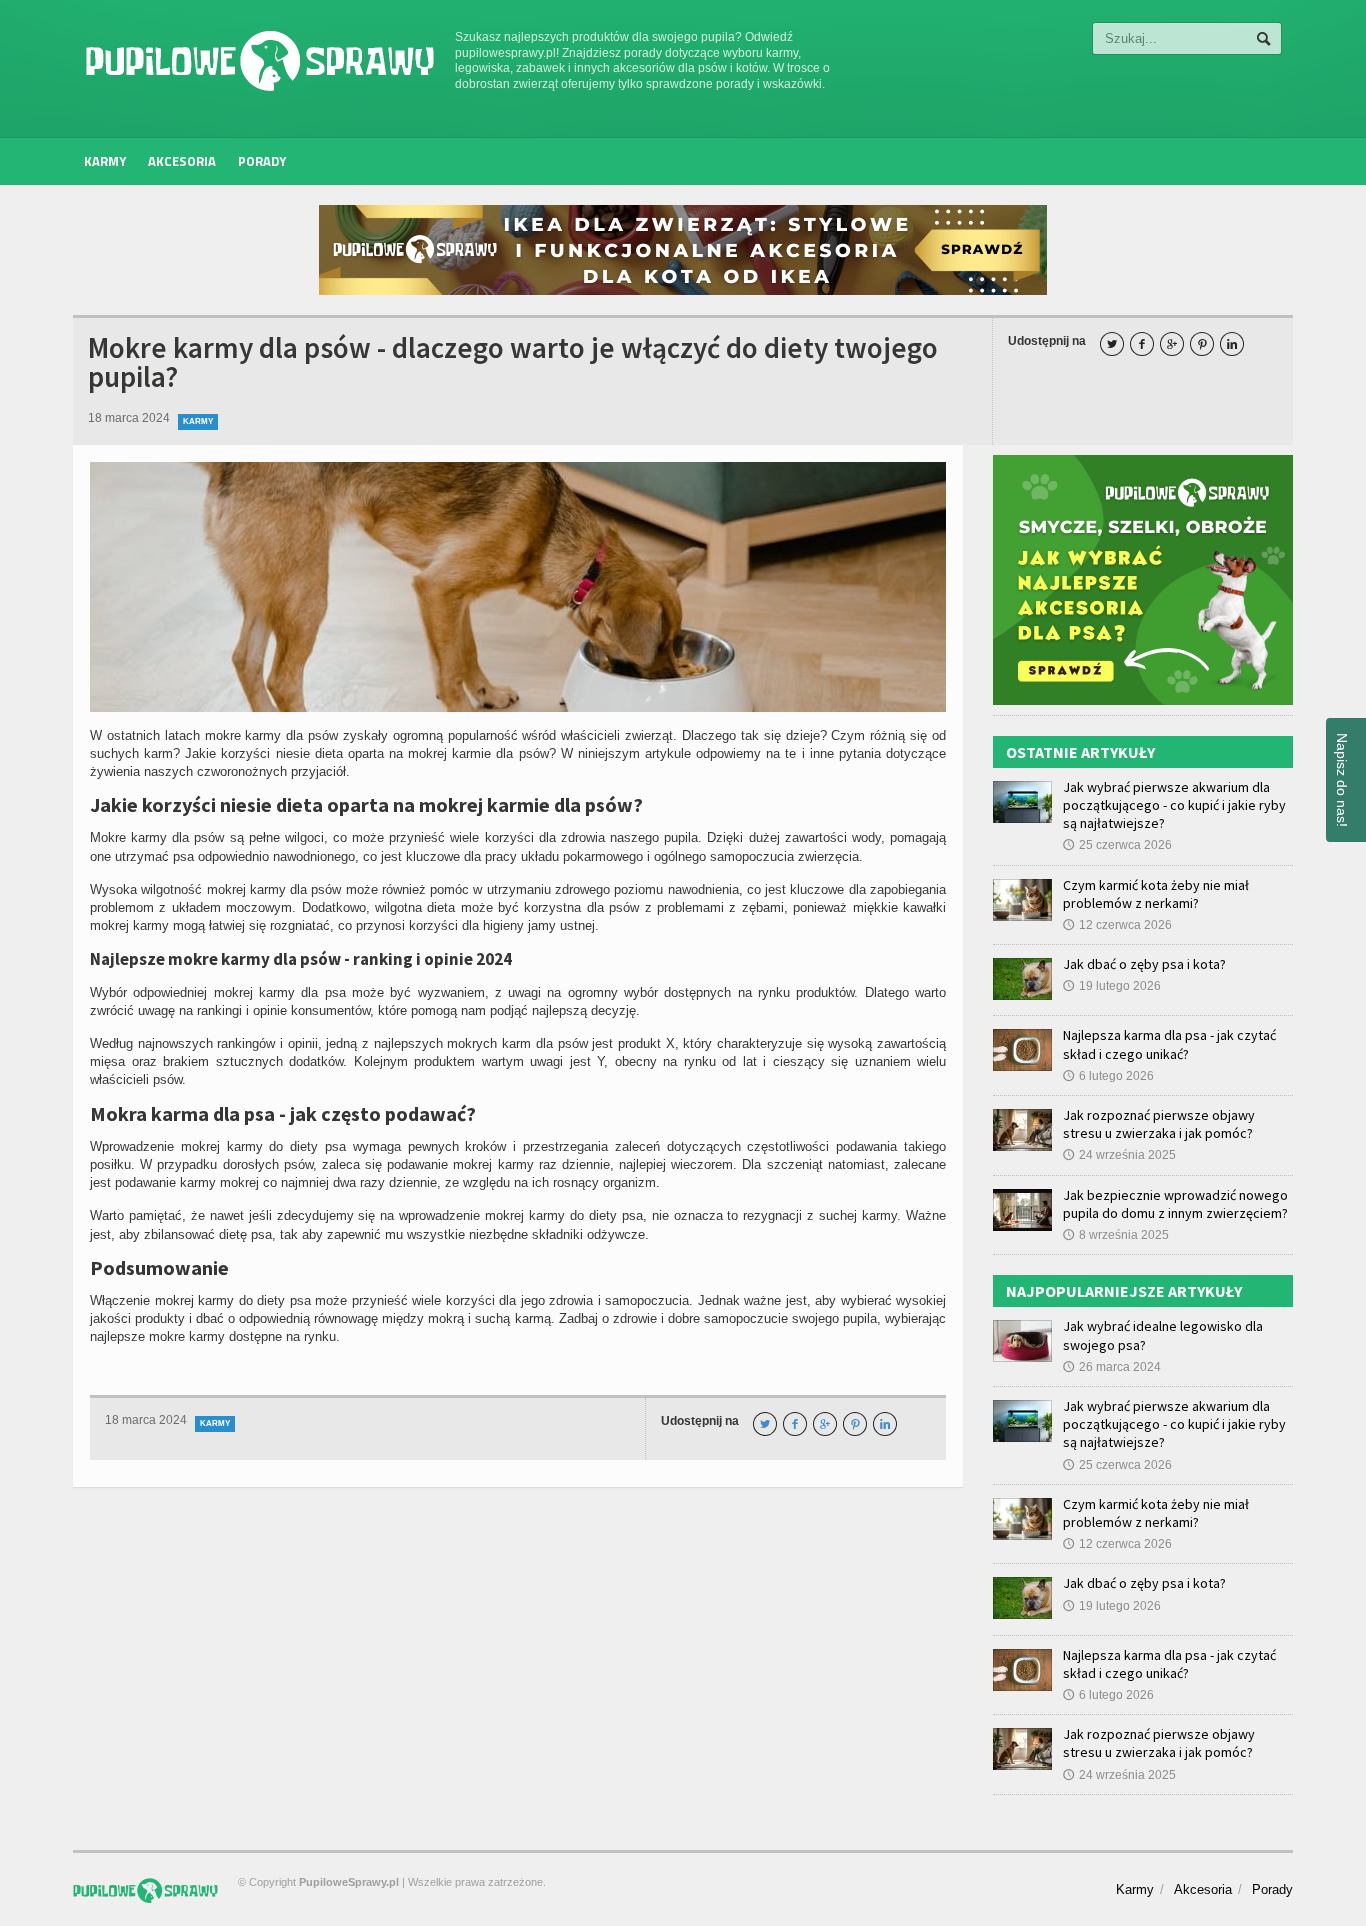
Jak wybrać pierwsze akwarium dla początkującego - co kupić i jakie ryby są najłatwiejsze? (1174, 805)
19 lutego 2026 (1112, 986)
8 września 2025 (1116, 1235)
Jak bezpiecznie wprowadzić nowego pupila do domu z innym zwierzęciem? (1175, 1204)
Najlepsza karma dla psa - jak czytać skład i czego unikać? (1169, 1044)
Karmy (105, 161)
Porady (262, 161)
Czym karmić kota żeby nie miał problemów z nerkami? (1156, 894)
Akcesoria (182, 161)
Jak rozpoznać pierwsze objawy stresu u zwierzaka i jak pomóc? (1159, 1124)
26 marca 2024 (1112, 1367)
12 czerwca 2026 (1117, 925)
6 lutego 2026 (1108, 1076)
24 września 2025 (1119, 1155)
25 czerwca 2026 (1117, 845)
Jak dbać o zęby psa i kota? (1144, 964)
